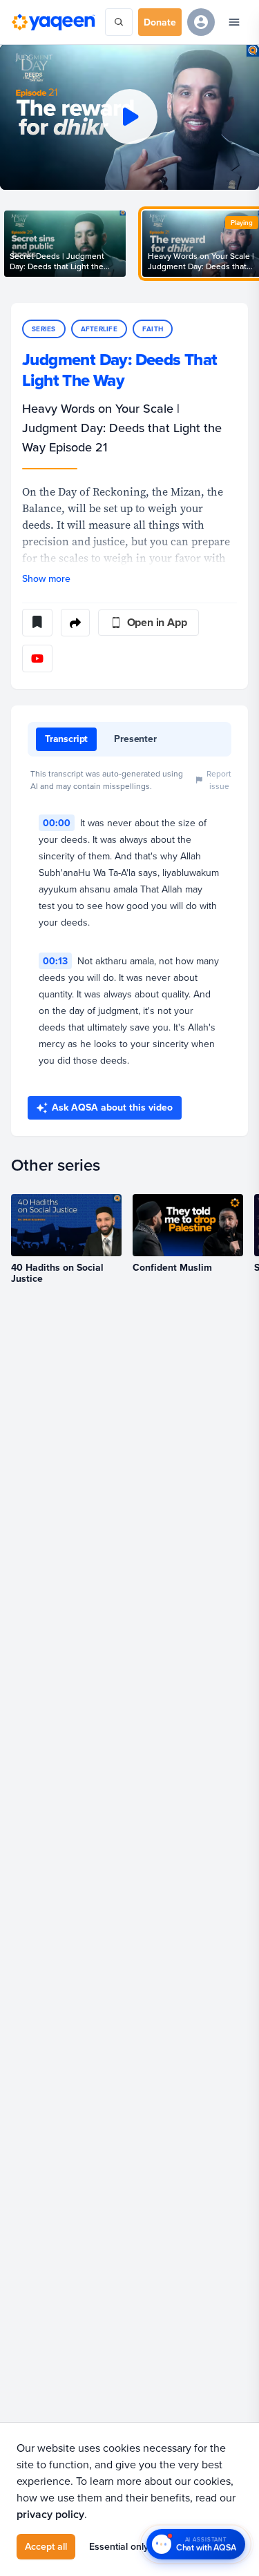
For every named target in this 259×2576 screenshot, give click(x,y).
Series (44, 329)
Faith (153, 329)
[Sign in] (201, 22)
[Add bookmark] (37, 623)
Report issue (219, 780)
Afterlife (99, 329)
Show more (46, 578)
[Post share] (75, 623)
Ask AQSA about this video (112, 1107)
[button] (129, 117)
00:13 (55, 961)
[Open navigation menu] (234, 22)
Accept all (46, 2546)
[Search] (119, 22)
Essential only (119, 2546)
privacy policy (50, 2514)
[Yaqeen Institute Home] (53, 22)
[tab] (66, 739)
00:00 (57, 823)
